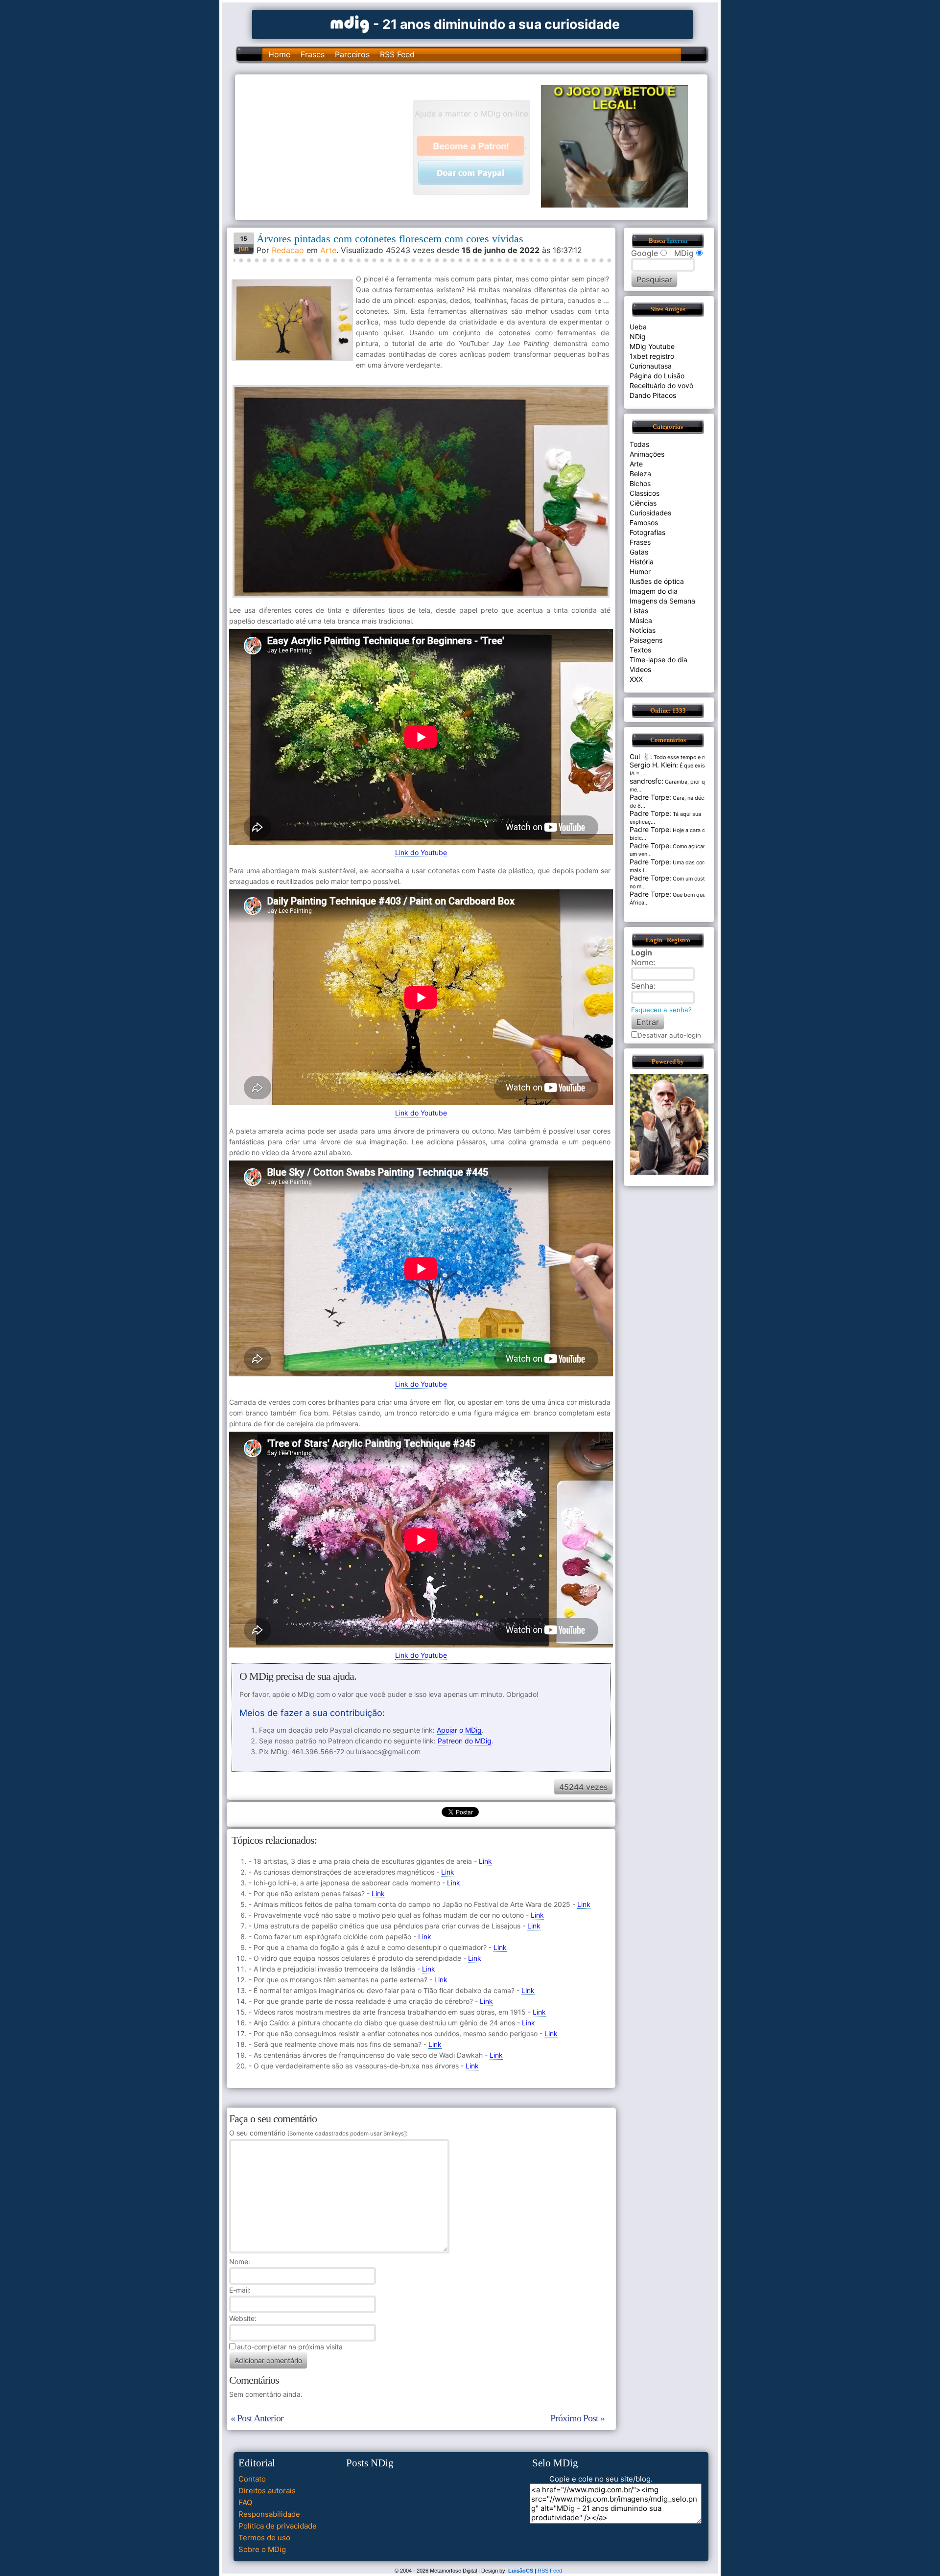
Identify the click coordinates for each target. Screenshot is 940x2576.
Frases (313, 54)
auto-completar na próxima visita (290, 2347)
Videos (640, 669)
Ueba (638, 327)
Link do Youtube (421, 852)
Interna (677, 241)
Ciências (643, 503)
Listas (639, 611)
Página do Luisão (657, 376)
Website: (243, 2318)
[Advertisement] (329, 146)
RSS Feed (397, 54)
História (642, 562)
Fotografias (647, 532)
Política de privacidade (278, 2526)
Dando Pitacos (653, 395)
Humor (640, 571)
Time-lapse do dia (658, 660)
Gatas (639, 552)
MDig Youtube (652, 346)
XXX (636, 679)
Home (279, 54)
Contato (252, 2479)
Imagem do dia (654, 591)
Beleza (640, 474)
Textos (640, 650)
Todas (639, 444)
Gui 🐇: (641, 756)
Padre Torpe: (650, 797)
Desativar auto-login (669, 1035)
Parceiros (352, 54)
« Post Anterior (257, 2418)
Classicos (645, 493)
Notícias (643, 630)
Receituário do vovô (661, 385)
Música (641, 620)
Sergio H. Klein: (654, 765)
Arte (328, 250)
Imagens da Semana (662, 601)
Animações (647, 454)
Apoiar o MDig (459, 1730)
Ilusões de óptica (657, 581)
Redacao (288, 250)
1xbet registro (652, 356)
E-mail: (240, 2290)
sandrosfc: (646, 781)
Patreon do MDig (465, 1741)
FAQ (245, 2502)
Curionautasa (651, 366)
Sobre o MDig (262, 2549)
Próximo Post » (577, 2418)
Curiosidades (650, 513)
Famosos (644, 522)
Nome (239, 2262)
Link (485, 1861)
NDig (638, 337)
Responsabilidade (269, 2514)
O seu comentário (317, 2133)
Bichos (640, 483)
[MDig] (350, 23)
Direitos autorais (267, 2491)
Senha (642, 986)
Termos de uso (264, 2538)
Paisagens (646, 640)
